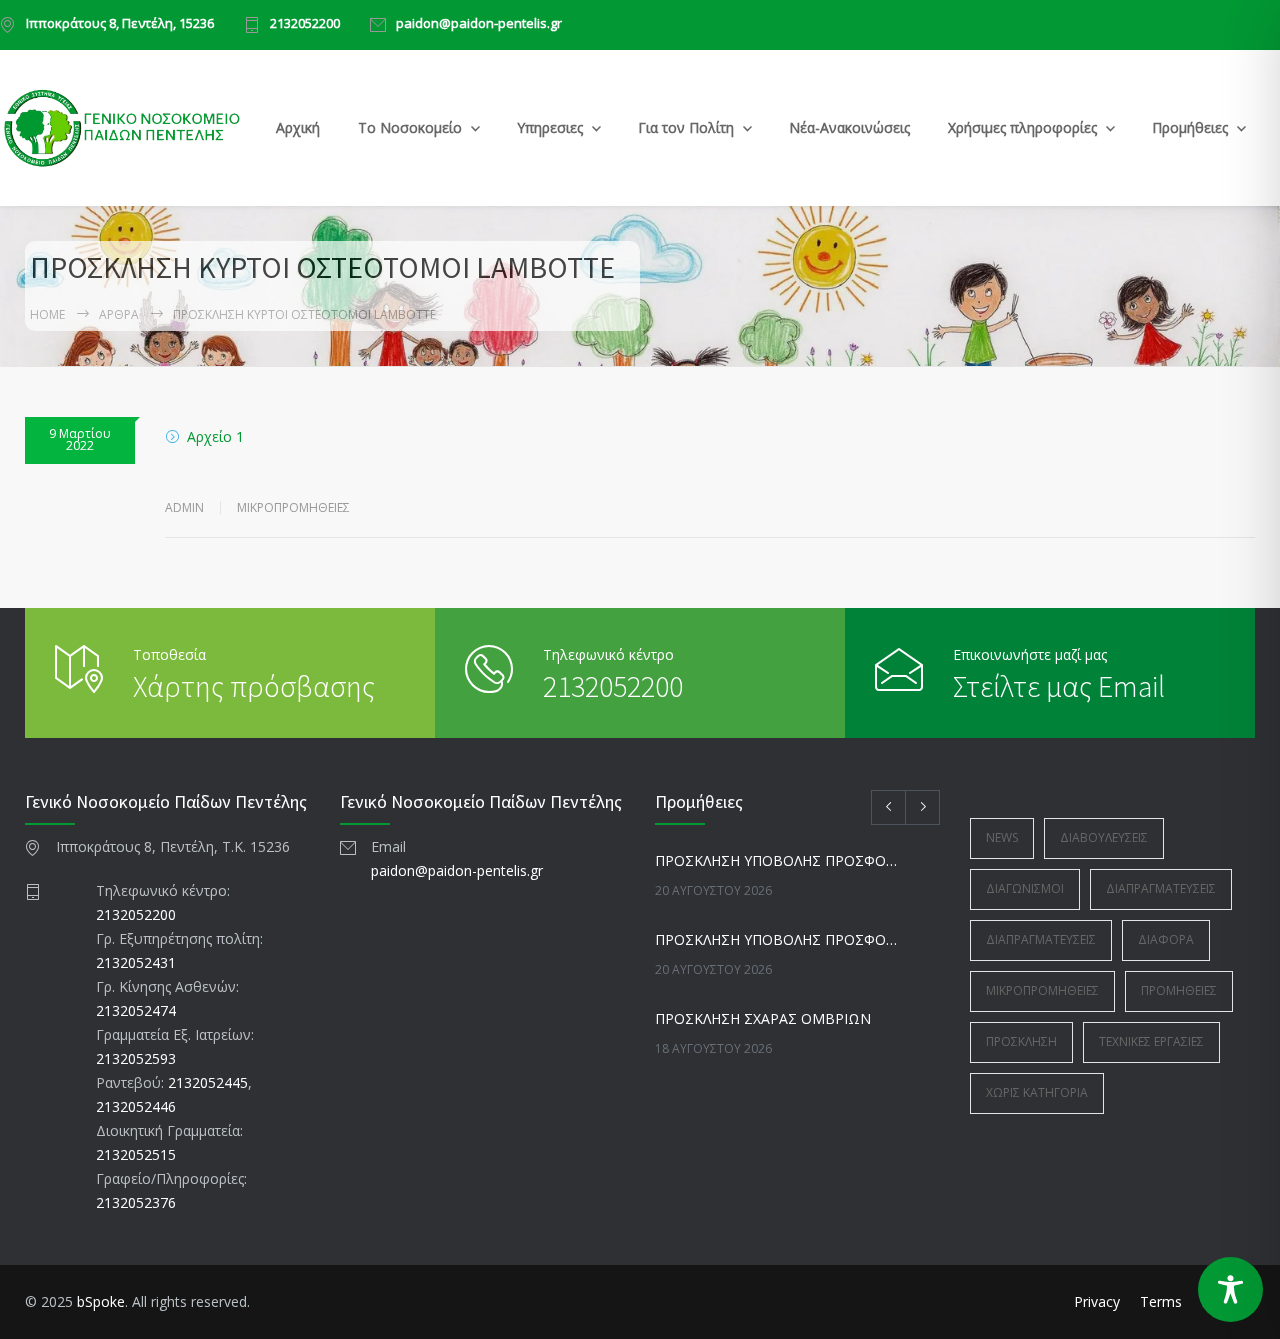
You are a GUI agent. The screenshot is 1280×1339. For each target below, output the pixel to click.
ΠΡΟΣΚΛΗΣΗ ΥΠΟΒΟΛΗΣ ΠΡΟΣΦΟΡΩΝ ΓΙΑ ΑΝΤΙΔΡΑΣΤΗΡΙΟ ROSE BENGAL (776, 860)
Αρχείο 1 (215, 436)
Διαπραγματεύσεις (1161, 888)
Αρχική (298, 127)
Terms (1161, 1301)
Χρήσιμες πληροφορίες (1022, 127)
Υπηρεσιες (550, 127)
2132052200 (305, 24)
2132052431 (136, 962)
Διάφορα (1166, 939)
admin (184, 507)
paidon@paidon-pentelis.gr (479, 24)
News (1002, 837)
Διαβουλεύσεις (1104, 837)
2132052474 (136, 1010)
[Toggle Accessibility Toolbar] (1230, 1289)
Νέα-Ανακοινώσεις (849, 127)
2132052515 (136, 1154)
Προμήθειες (1190, 127)
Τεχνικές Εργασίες (1151, 1041)
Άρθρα (119, 314)
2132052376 (136, 1202)
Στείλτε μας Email (1059, 686)
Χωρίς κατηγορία (1037, 1092)
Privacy (1097, 1301)
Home (47, 314)
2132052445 (208, 1082)
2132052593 (136, 1058)
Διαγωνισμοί (1025, 888)
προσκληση (1021, 1041)
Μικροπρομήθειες (293, 507)
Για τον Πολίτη (686, 127)
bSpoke (101, 1301)
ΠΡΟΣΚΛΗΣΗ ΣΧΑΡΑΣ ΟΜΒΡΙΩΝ (763, 1018)
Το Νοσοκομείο (410, 127)
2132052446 (136, 1106)
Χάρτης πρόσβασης (254, 686)
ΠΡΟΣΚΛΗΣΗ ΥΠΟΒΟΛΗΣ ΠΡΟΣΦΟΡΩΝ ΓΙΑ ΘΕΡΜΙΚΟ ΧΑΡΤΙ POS (776, 939)
